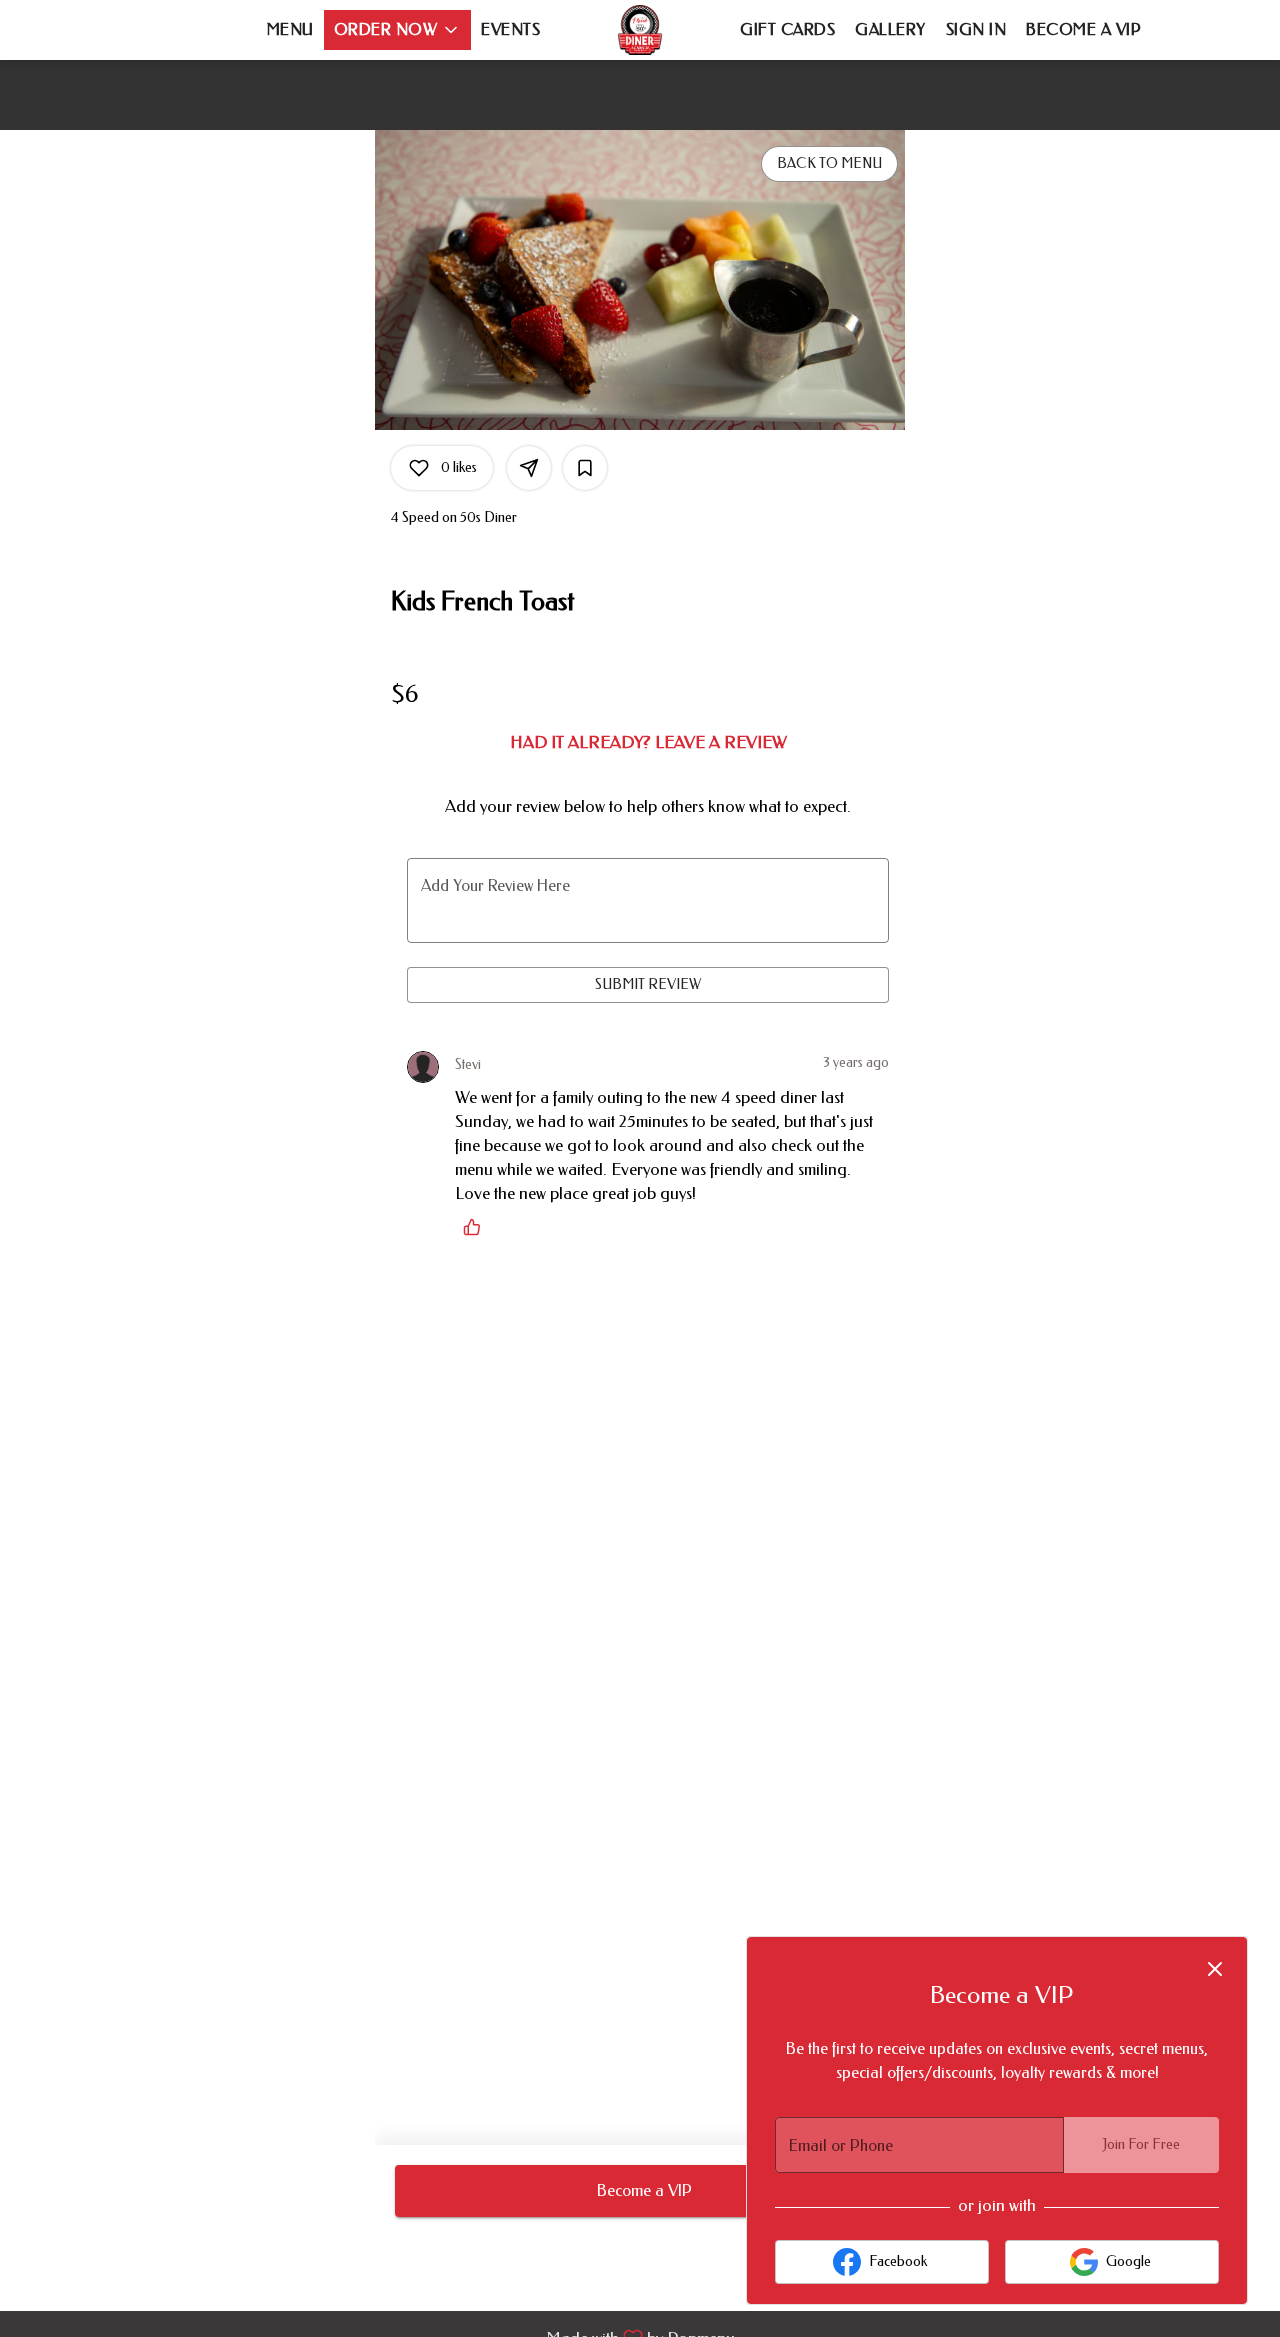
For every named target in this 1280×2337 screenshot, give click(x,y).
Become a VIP (1083, 29)
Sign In (976, 29)
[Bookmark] (585, 468)
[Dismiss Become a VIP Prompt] (1215, 1969)
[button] (398, 30)
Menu (290, 29)
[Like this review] (477, 1227)
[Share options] (529, 468)
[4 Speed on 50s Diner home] (640, 30)
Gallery (890, 29)
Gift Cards (787, 29)
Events (510, 29)
